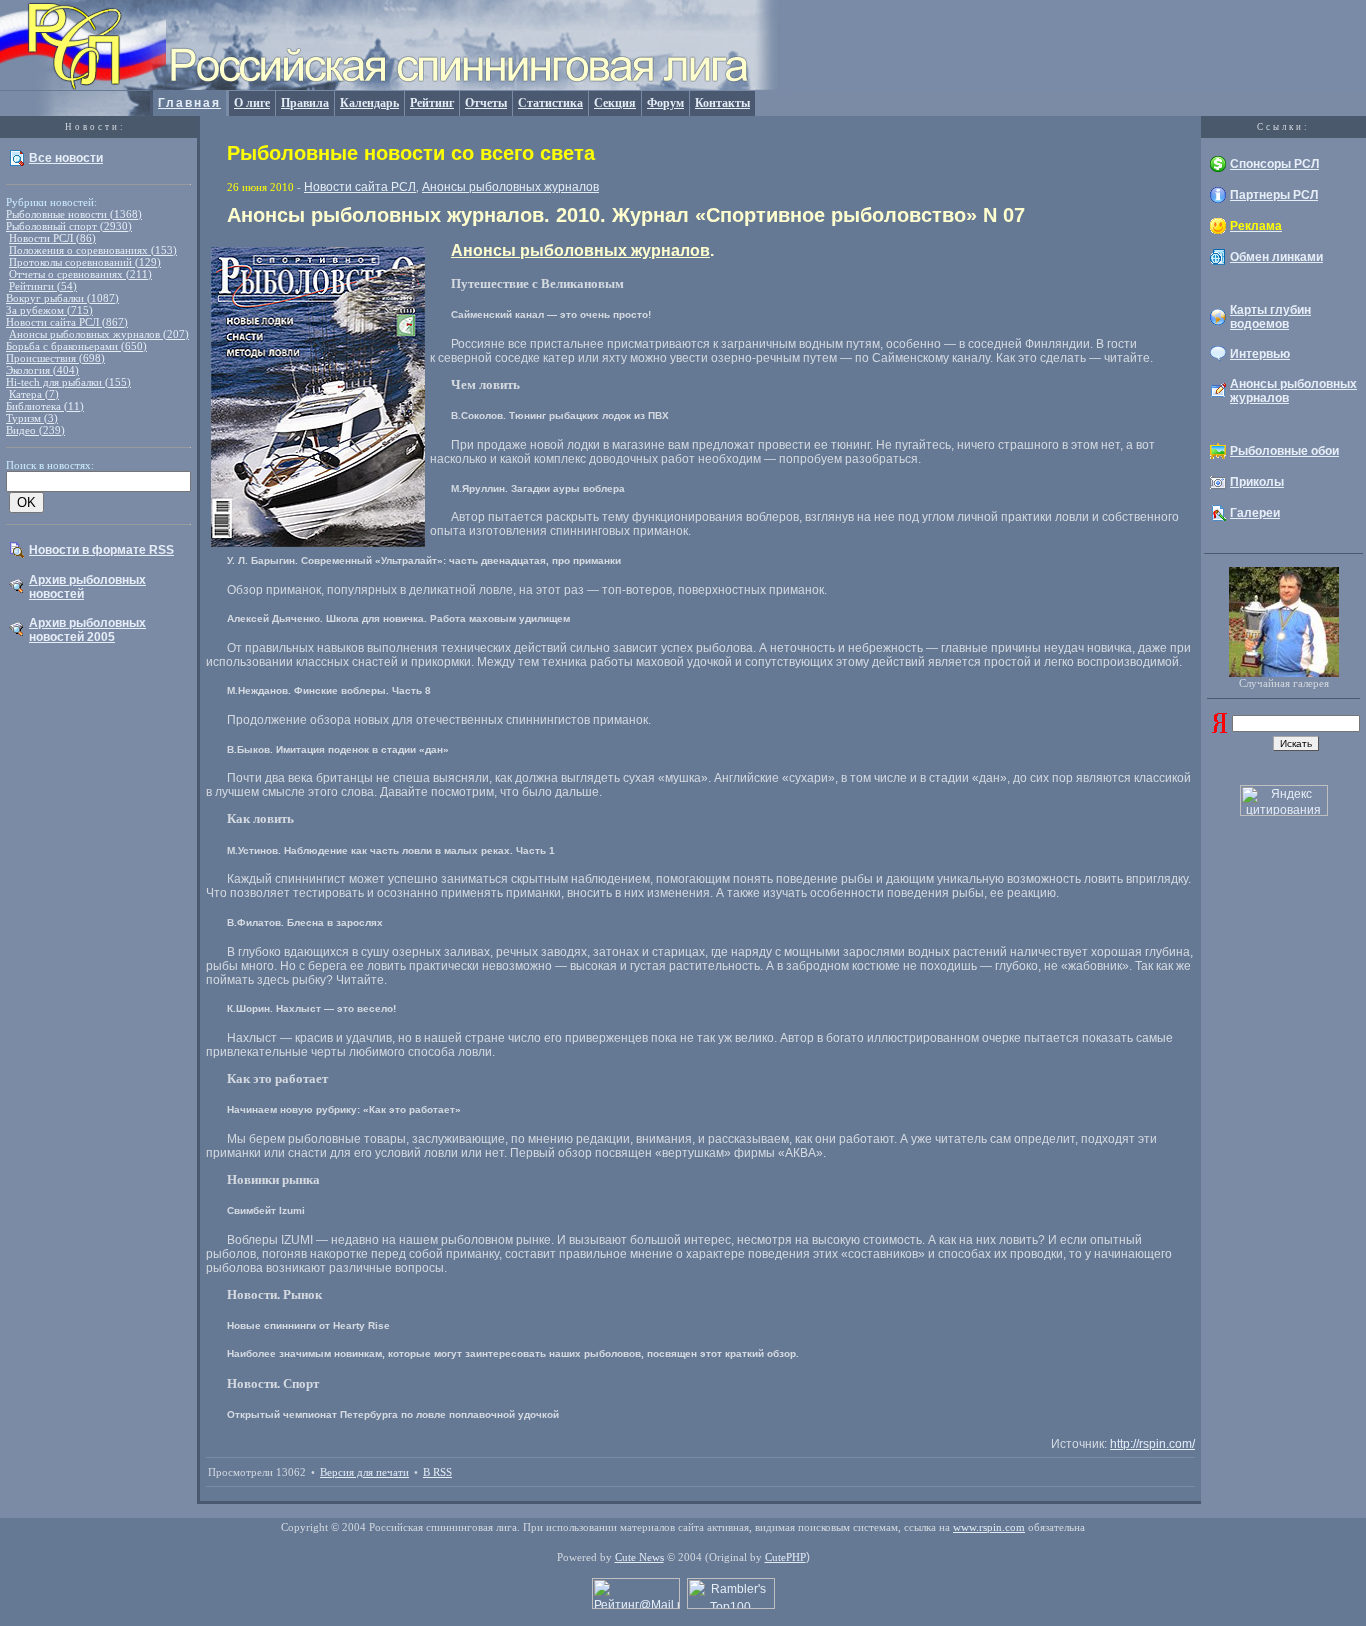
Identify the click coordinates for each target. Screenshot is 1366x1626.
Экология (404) (42, 370)
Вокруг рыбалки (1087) (62, 298)
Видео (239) (35, 430)
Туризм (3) (32, 418)
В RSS (437, 1472)
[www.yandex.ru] (1219, 729)
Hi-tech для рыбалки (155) (68, 382)
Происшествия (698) (55, 358)
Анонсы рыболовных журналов (510, 187)
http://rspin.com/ (1152, 1444)
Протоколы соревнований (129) (85, 262)
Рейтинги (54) (43, 286)
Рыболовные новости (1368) (74, 214)
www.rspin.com (989, 1527)
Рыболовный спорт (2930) (69, 226)
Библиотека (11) (45, 406)
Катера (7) (34, 394)
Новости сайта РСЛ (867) (67, 322)
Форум (665, 103)
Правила (305, 103)
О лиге (252, 103)
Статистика (550, 103)
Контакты (722, 103)
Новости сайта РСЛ (360, 187)
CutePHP (785, 1557)
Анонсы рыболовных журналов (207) (99, 334)
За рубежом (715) (49, 310)
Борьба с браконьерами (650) (76, 346)
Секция (615, 103)
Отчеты (486, 103)
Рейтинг (432, 103)
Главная (189, 103)
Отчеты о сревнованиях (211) (80, 274)
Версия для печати (364, 1472)
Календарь (369, 103)
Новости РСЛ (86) (52, 238)
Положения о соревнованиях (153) (93, 250)
